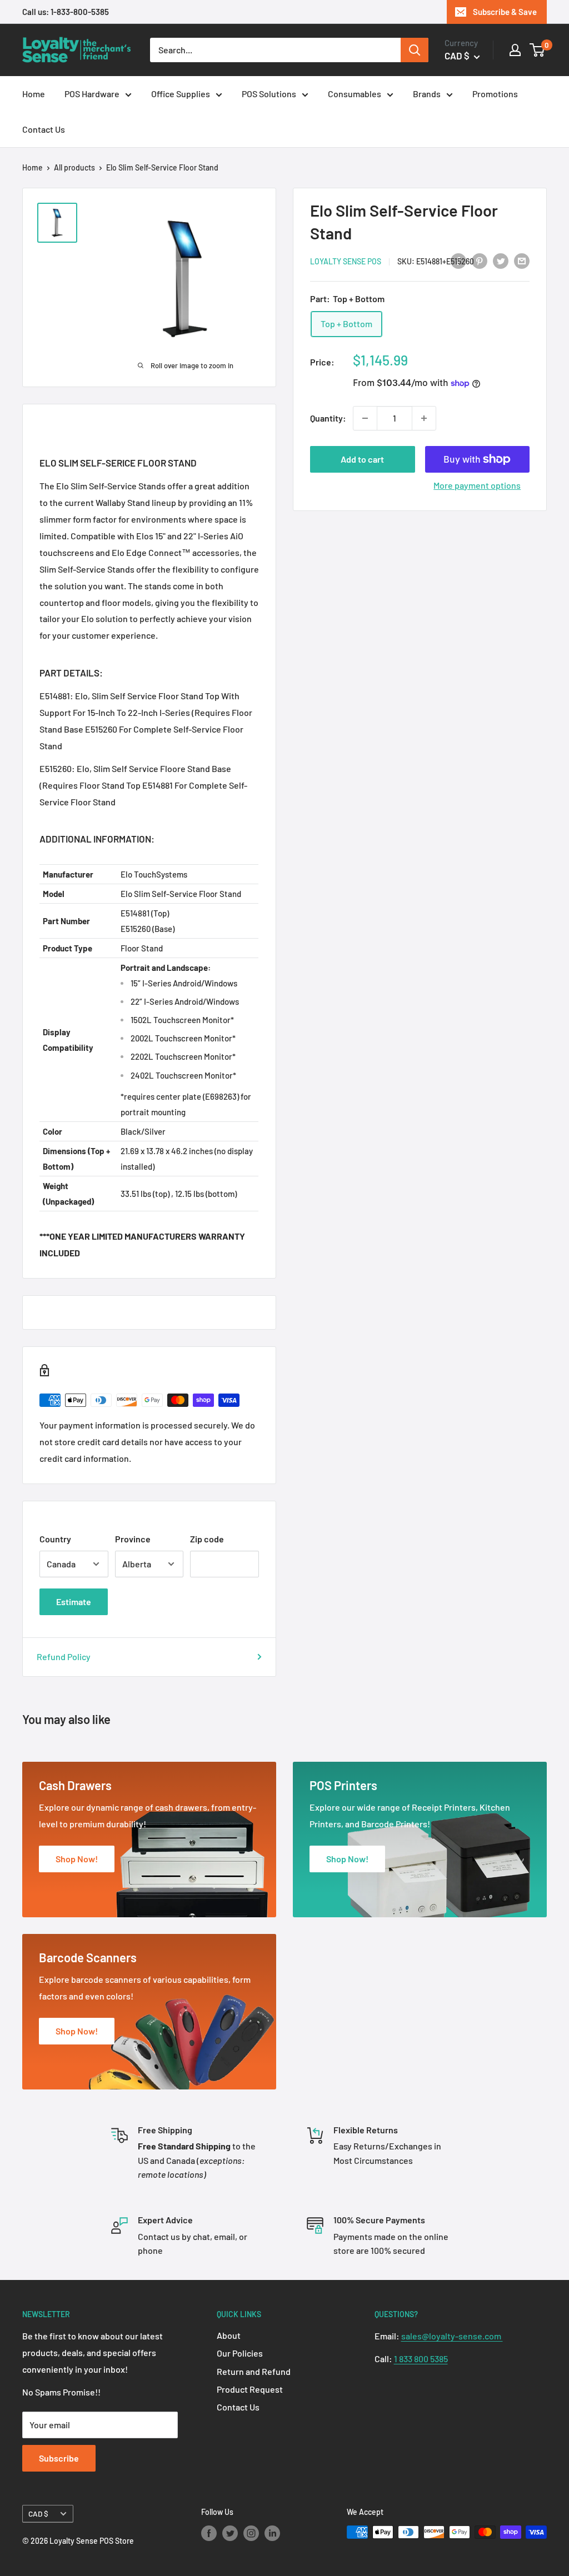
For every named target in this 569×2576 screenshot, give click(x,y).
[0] (538, 50)
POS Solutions (269, 94)
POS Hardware (92, 94)
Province (133, 1539)
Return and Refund (254, 2371)
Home (34, 94)
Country (55, 1539)
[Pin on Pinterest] (480, 260)
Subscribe (59, 2458)
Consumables (355, 94)
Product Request (250, 2389)
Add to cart (362, 459)
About (229, 2335)
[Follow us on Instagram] (251, 2533)
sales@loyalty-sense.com (452, 2336)
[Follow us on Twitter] (230, 2533)
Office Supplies (181, 94)
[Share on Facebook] (458, 260)
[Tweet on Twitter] (501, 260)
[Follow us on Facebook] (209, 2533)
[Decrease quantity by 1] (365, 418)
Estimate (74, 1602)
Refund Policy (64, 1657)
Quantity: (328, 418)
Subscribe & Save (505, 12)
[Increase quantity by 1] (424, 418)
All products (74, 167)
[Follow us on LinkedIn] (272, 2533)
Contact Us (44, 129)
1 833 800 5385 (421, 2359)
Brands (427, 94)
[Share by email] (522, 260)
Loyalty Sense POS (346, 261)
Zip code (207, 1539)
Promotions (495, 94)
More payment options (477, 485)
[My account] (515, 50)
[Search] (415, 50)
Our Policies (240, 2353)
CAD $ (38, 2514)
